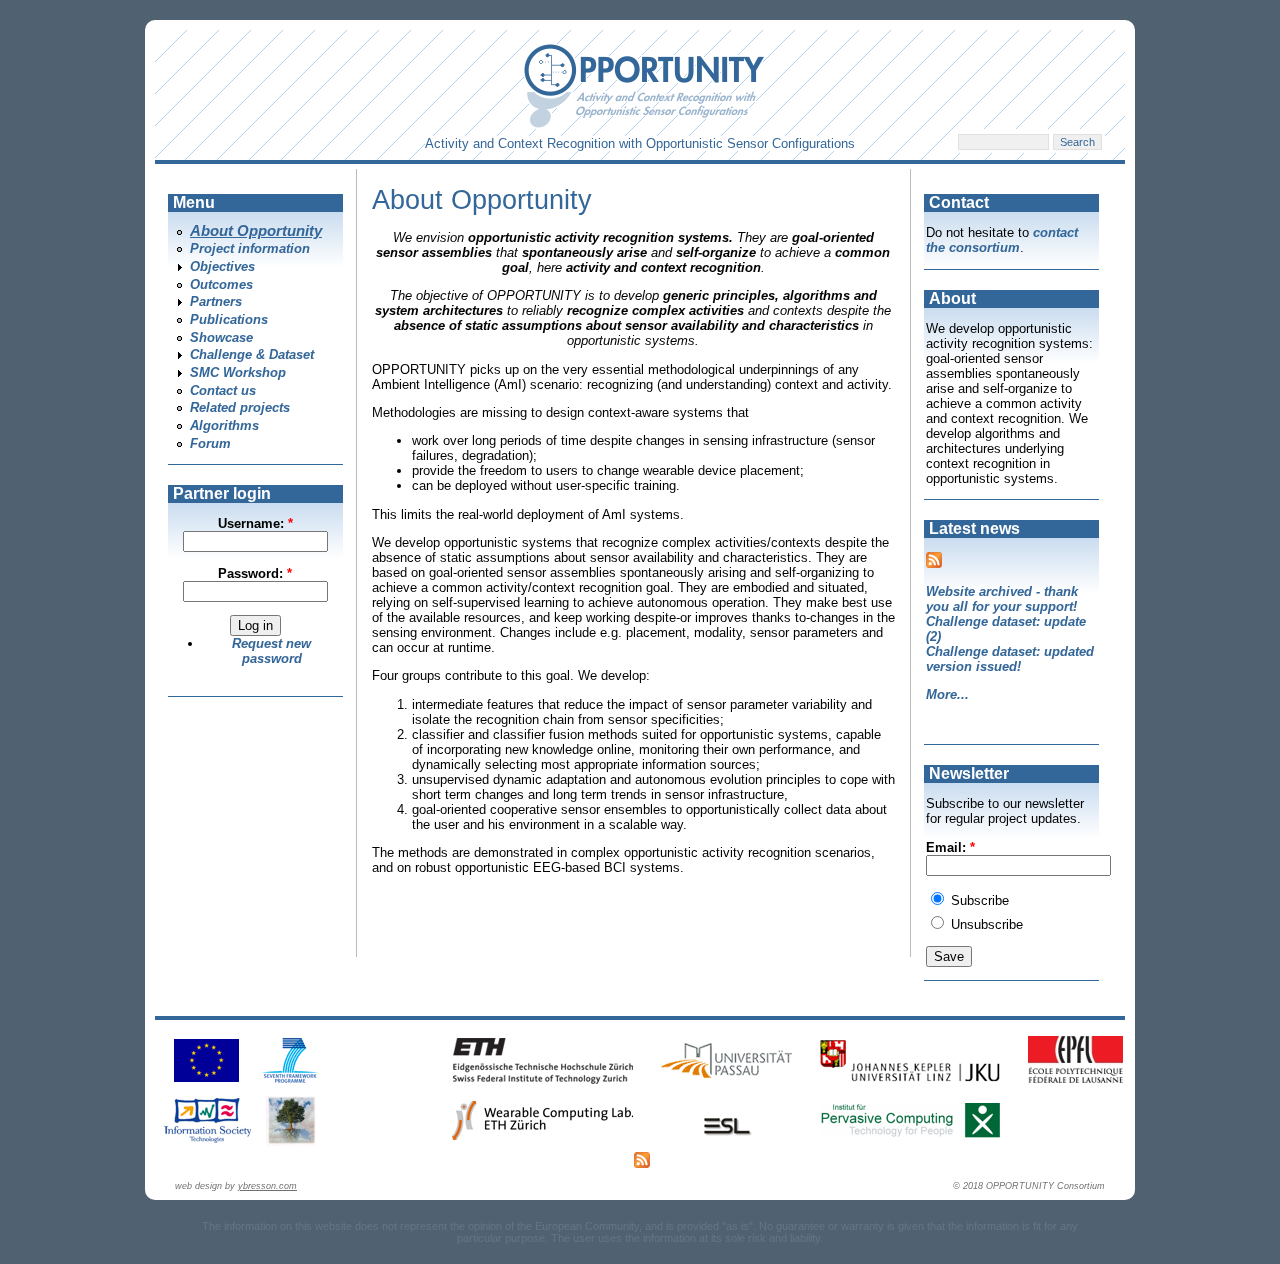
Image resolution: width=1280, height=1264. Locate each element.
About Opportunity (256, 231)
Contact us (223, 390)
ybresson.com (267, 1186)
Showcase (221, 337)
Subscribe (978, 900)
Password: (255, 573)
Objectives (222, 266)
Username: (255, 523)
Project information (250, 248)
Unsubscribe (985, 924)
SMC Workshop (238, 372)
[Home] (644, 123)
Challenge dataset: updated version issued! (1010, 659)
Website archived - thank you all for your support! (1002, 599)
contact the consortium (1002, 240)
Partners (216, 301)
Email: (950, 847)
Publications (229, 319)
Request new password (271, 651)
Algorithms (224, 425)
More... (947, 694)
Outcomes (221, 284)
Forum (210, 443)
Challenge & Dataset (252, 354)
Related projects (240, 407)
